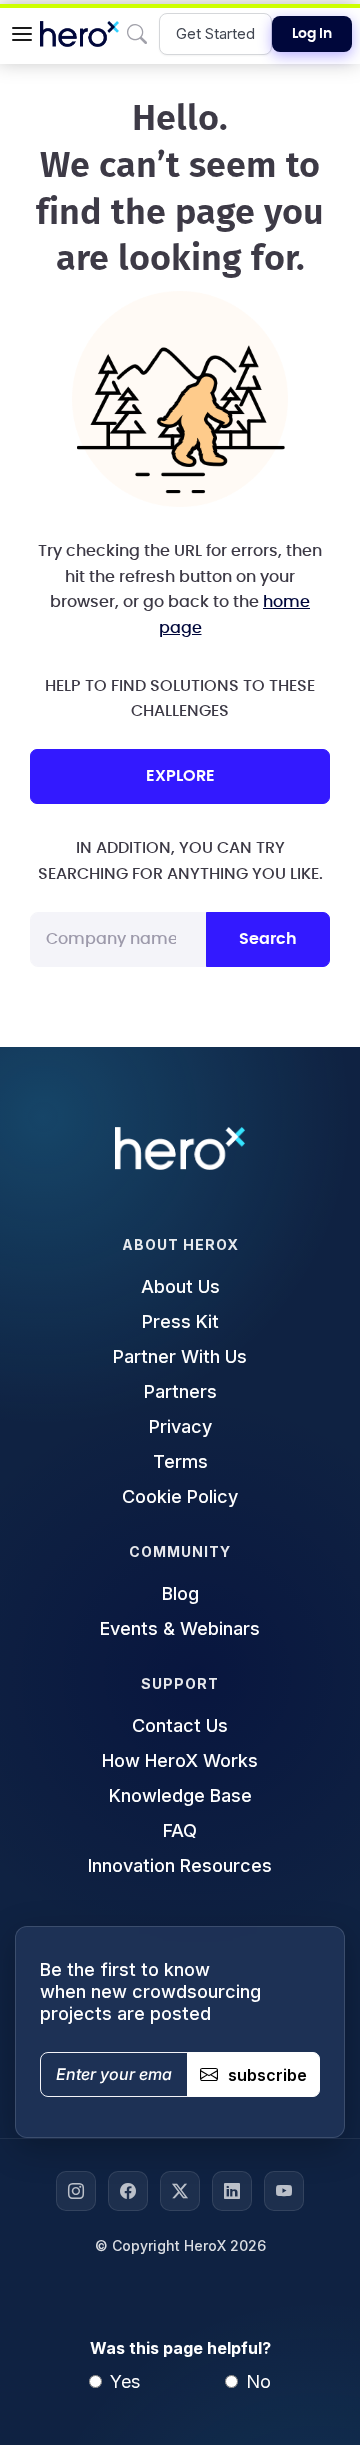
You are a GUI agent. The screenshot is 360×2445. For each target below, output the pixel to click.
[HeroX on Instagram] (76, 2191)
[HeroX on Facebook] (128, 2191)
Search (268, 939)
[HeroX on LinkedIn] (232, 2191)
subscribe (267, 2075)
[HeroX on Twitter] (180, 2191)
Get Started (215, 33)
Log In (312, 34)
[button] (22, 34)
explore (180, 776)
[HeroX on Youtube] (284, 2191)
